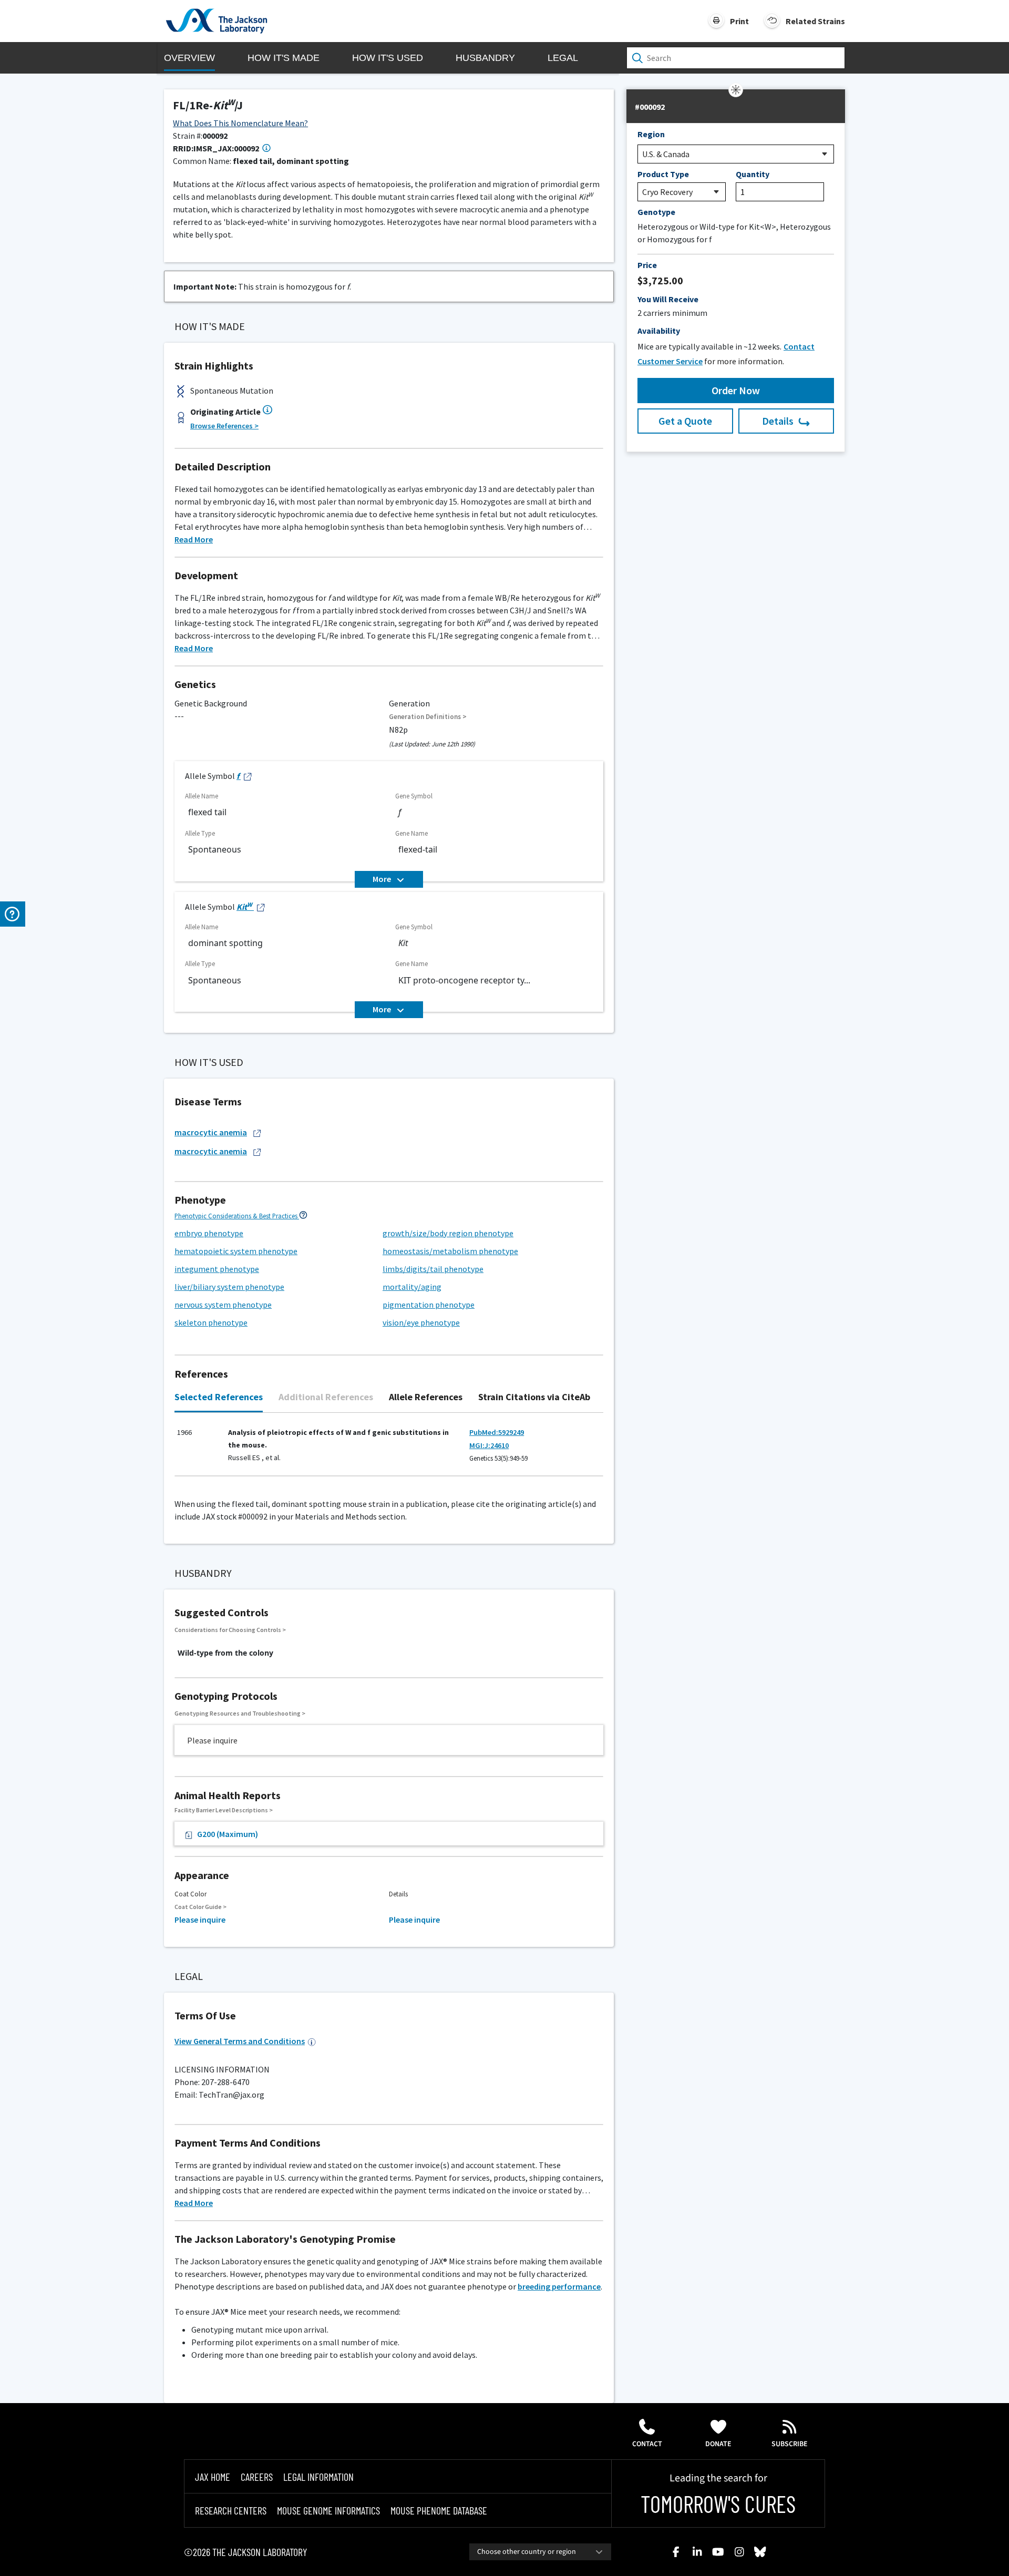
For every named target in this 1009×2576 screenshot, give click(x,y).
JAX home (213, 2477)
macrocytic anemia (211, 1132)
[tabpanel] (389, 1450)
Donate (718, 2444)
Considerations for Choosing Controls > (230, 1630)
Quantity (753, 174)
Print (739, 21)
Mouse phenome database (439, 2510)
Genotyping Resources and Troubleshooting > (240, 1713)
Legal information (318, 2477)
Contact (647, 2444)
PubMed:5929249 (497, 1432)
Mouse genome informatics (328, 2510)
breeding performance (559, 2286)
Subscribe (790, 2444)
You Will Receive (668, 299)
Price (647, 265)
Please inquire (200, 1920)
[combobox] (540, 2552)
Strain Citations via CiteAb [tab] (534, 1397)
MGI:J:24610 (489, 1445)
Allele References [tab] (426, 1397)
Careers (257, 2477)
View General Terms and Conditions (240, 2041)
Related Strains (815, 21)
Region (651, 134)
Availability (659, 331)
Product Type (663, 174)
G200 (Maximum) (228, 1834)
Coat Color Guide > (200, 1907)
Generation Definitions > (428, 717)
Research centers (231, 2510)
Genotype (656, 212)
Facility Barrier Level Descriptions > (224, 1810)
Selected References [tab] (219, 1397)
